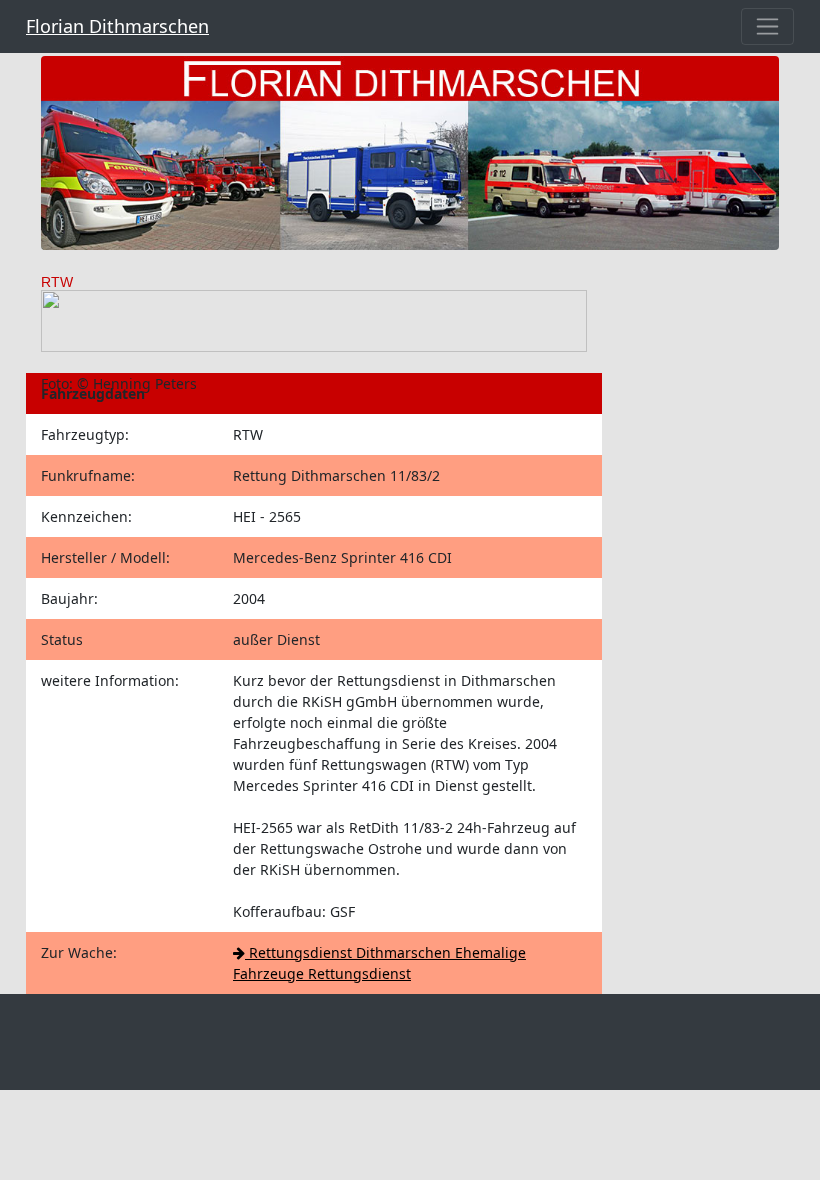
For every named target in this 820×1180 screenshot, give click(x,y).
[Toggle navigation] (767, 26)
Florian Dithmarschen (117, 26)
